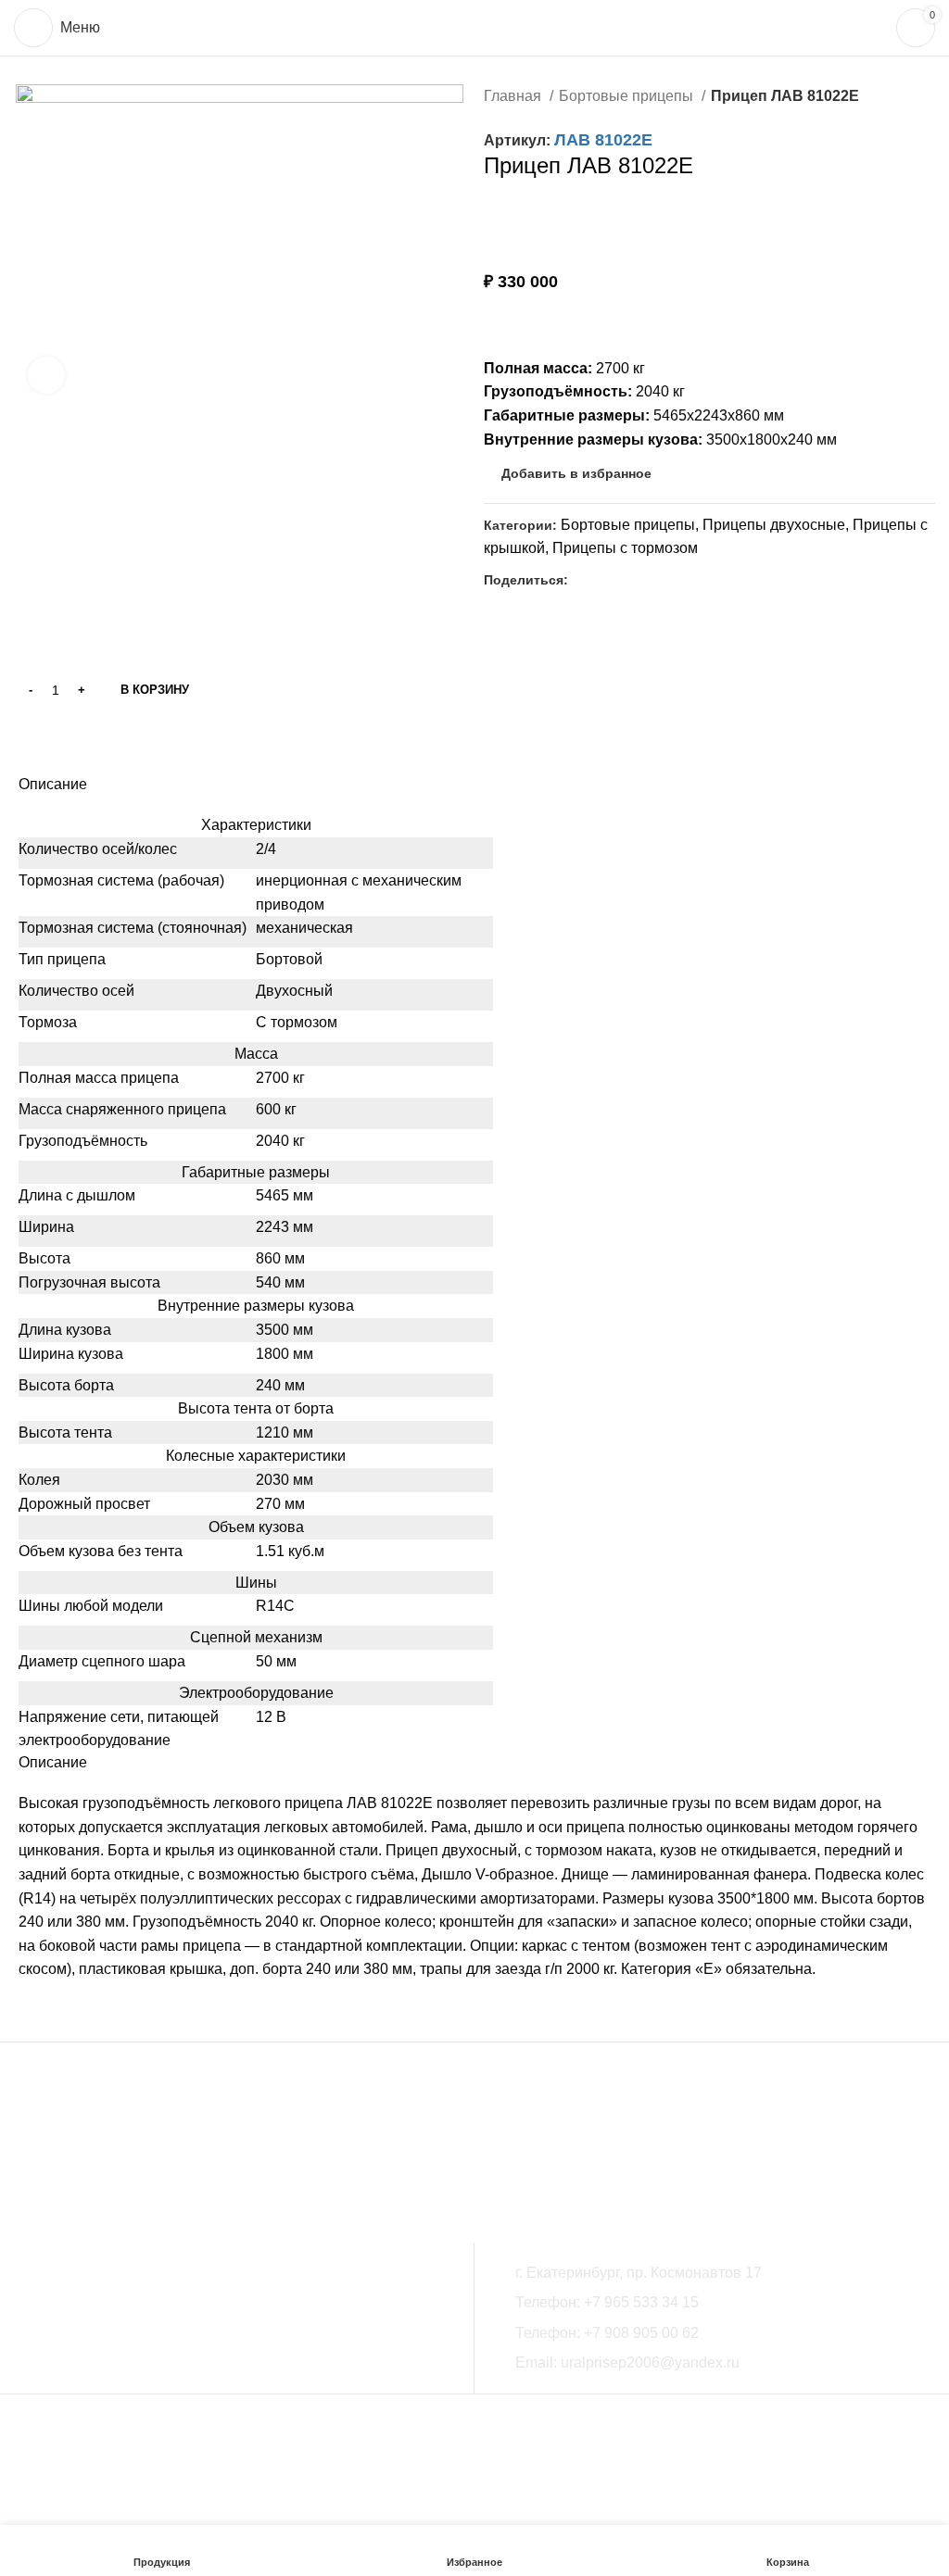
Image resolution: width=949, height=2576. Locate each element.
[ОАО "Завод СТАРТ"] (366, 2156)
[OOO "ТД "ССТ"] (70, 2156)
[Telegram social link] (626, 580)
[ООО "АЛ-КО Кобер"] (440, 2156)
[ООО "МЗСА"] (32, 2156)
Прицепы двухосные (774, 525)
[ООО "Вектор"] (107, 2156)
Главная (514, 96)
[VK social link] (605, 580)
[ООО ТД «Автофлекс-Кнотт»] (329, 2156)
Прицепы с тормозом (625, 548)
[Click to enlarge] (46, 375)
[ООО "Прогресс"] (292, 2156)
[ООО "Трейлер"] (144, 2156)
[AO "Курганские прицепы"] (218, 2156)
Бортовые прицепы (628, 96)
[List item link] (719, 2303)
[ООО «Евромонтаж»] (181, 2156)
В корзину (155, 690)
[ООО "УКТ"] (403, 2156)
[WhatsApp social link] (583, 580)
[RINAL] (255, 2156)
